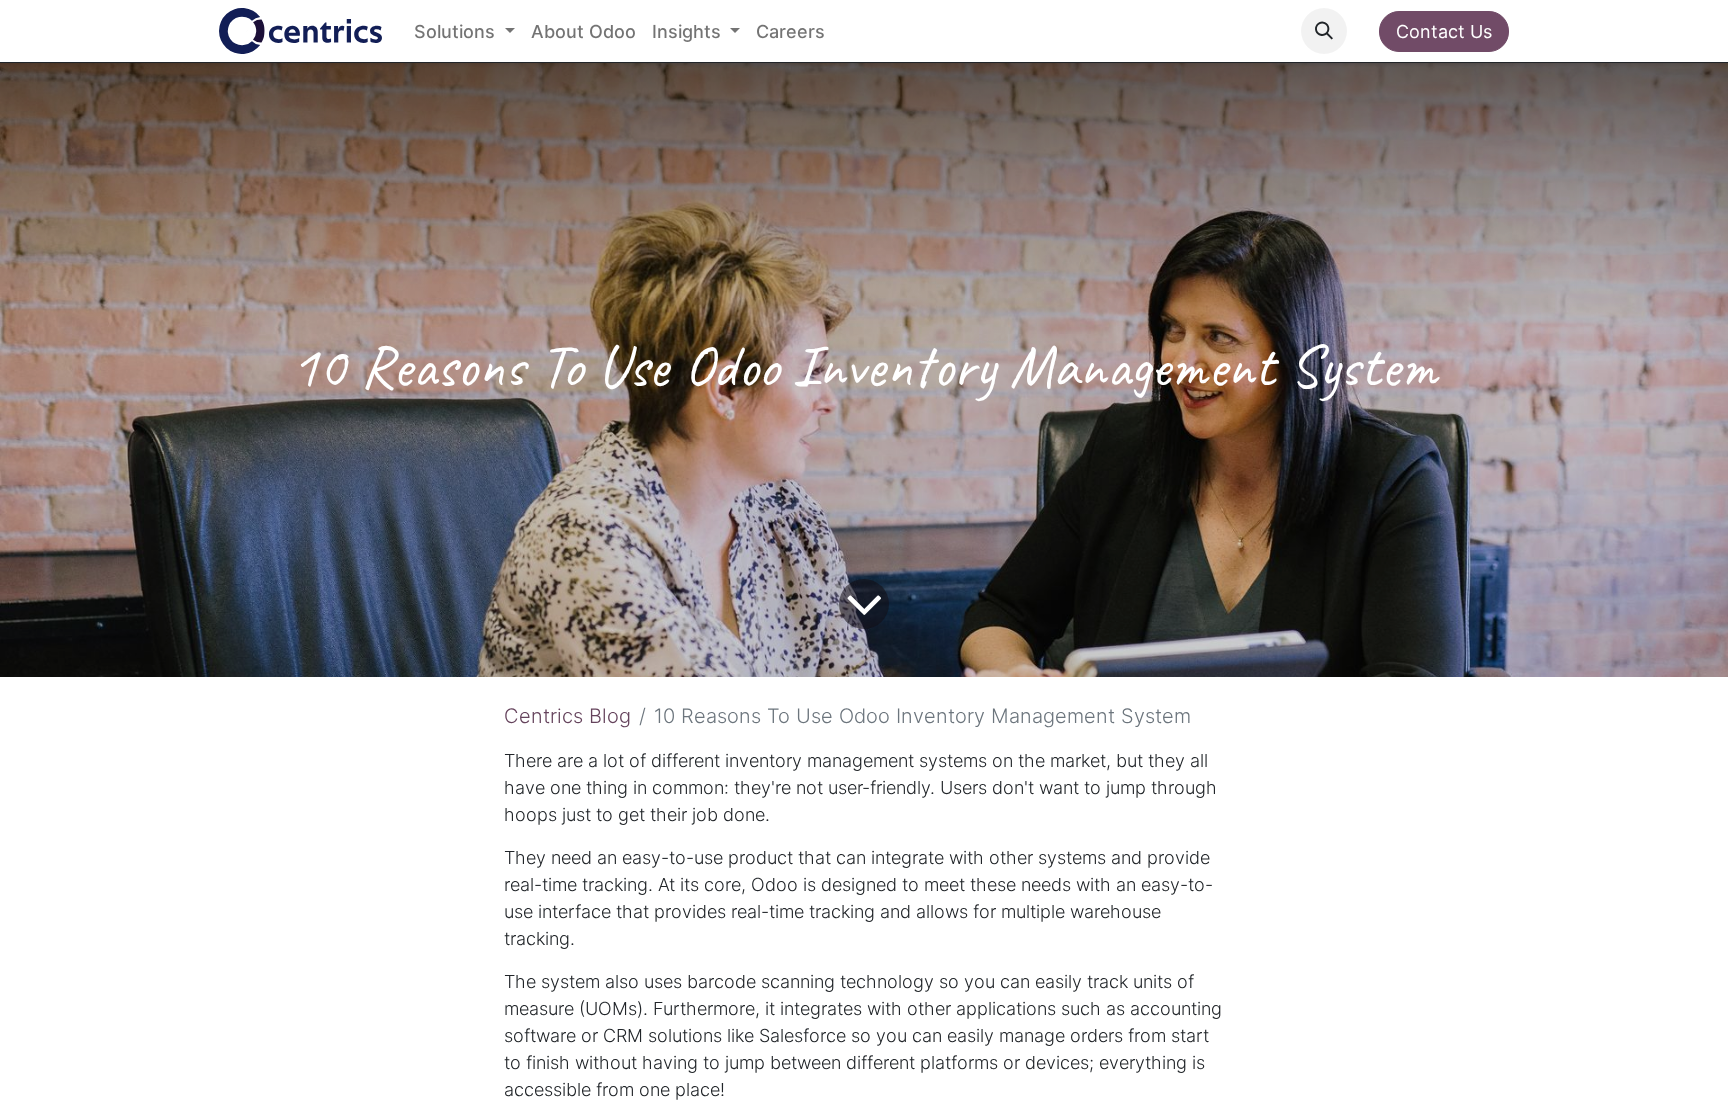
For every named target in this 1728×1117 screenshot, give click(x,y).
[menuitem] (464, 31)
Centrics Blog (567, 716)
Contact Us (1444, 31)
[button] (1324, 31)
